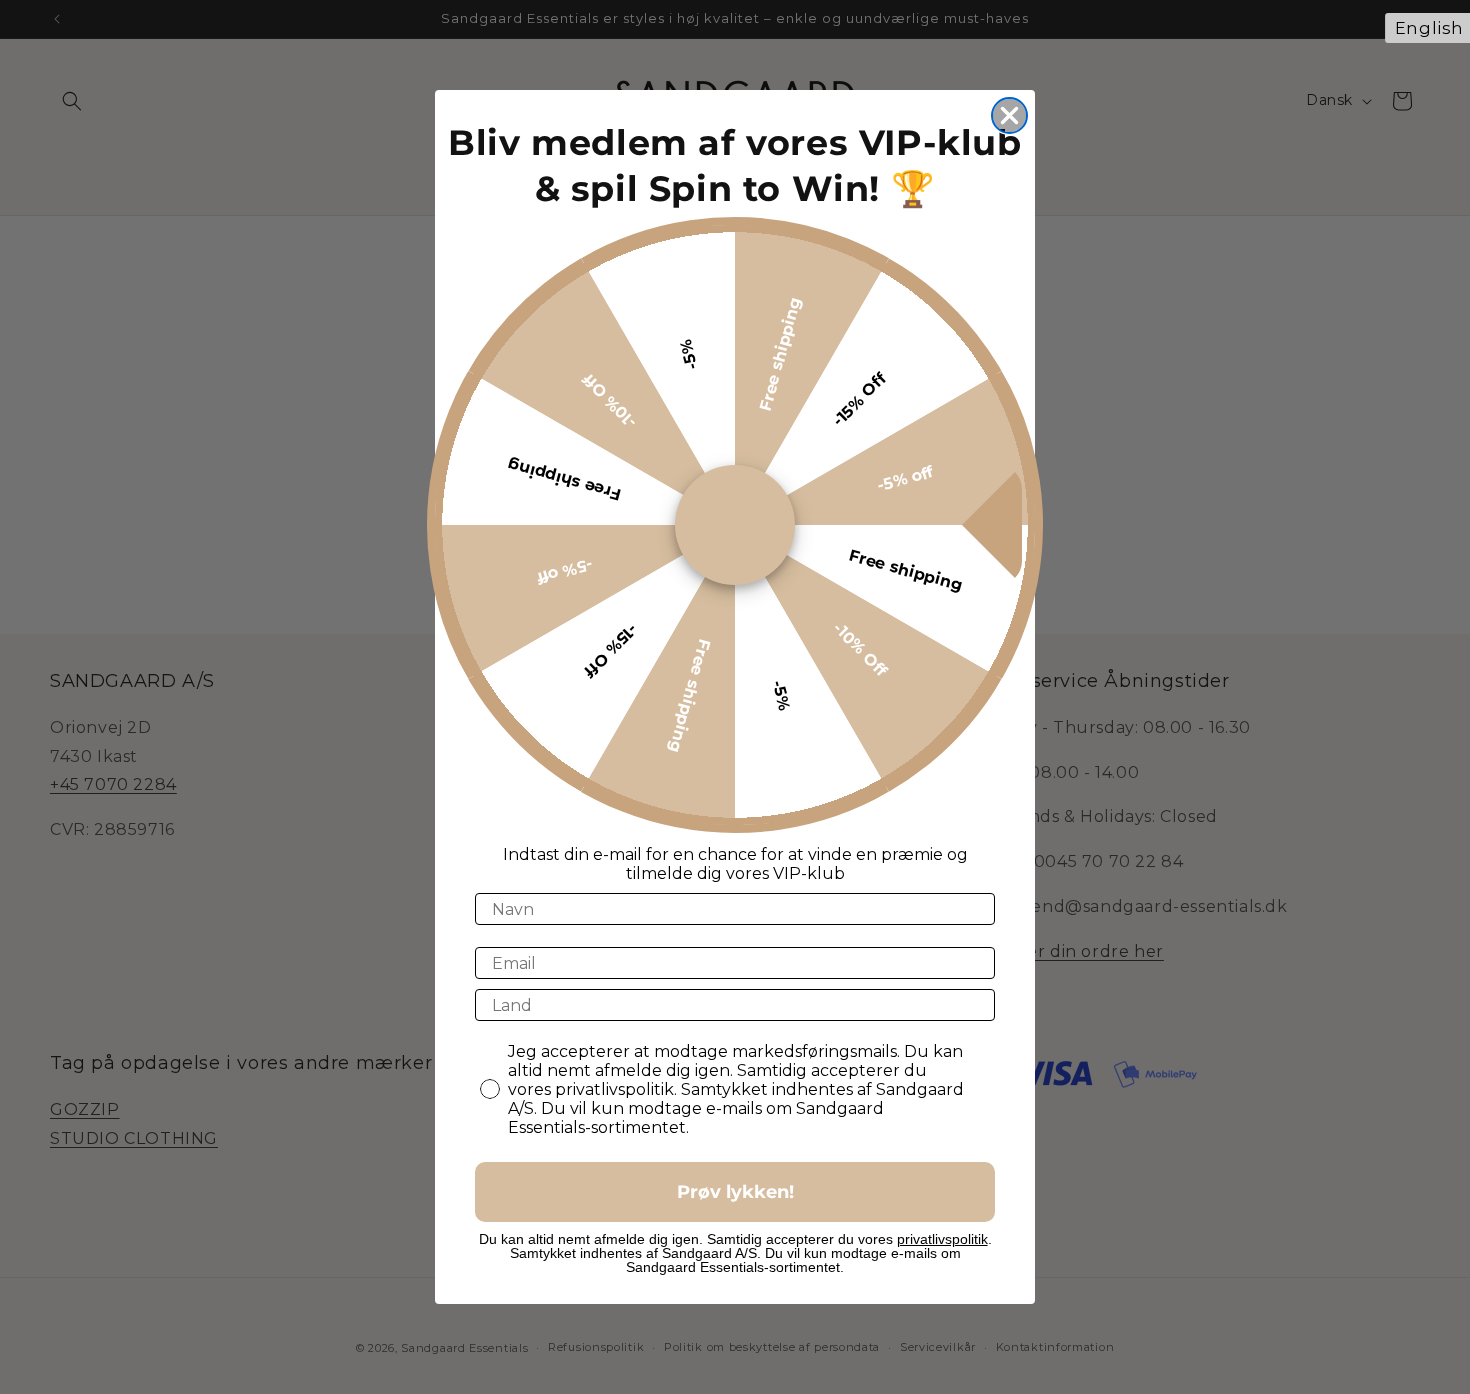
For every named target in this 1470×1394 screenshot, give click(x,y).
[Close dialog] (1009, 115)
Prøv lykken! (735, 1192)
